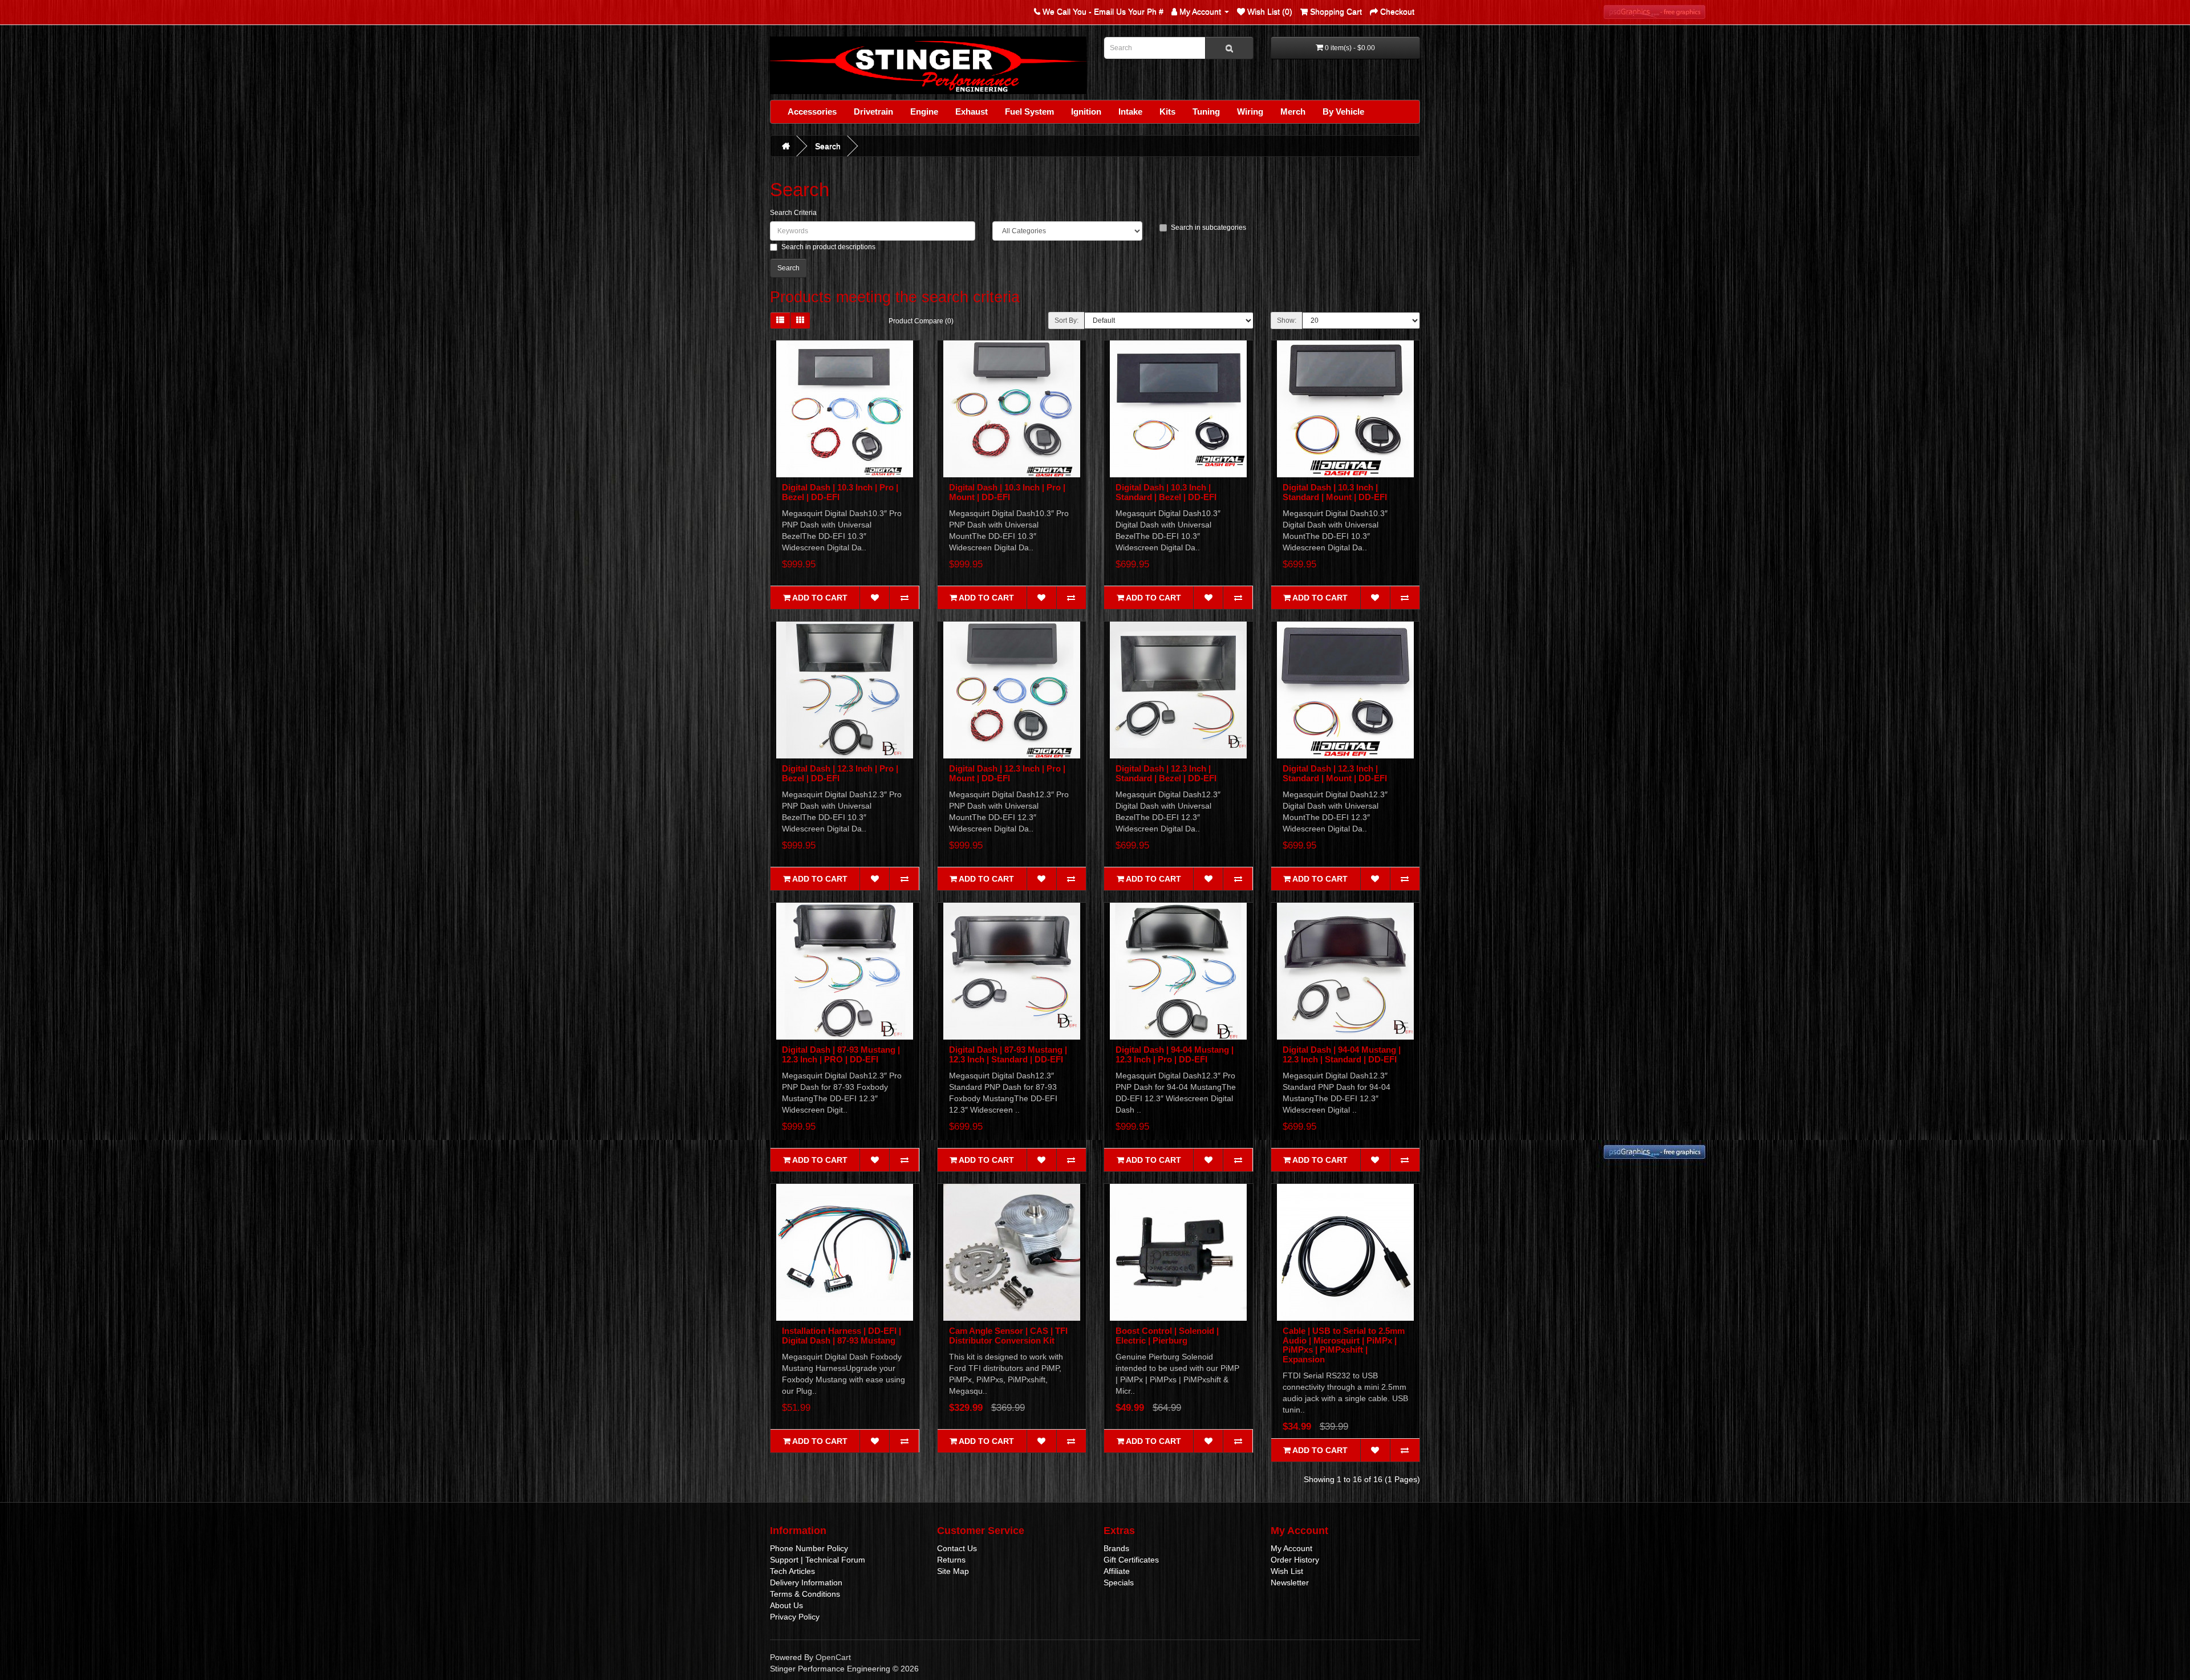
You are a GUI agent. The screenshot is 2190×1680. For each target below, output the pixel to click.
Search (828, 146)
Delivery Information (806, 1582)
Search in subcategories (1208, 228)
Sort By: (1066, 320)
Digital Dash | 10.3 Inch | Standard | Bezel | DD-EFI (1166, 492)
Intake (1130, 111)
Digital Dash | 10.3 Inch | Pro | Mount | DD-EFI (1007, 492)
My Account (1291, 1548)
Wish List (1287, 1571)
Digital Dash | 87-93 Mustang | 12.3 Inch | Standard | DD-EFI (1008, 1054)
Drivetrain (873, 111)
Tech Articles (792, 1571)
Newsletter (1290, 1582)
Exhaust (972, 111)
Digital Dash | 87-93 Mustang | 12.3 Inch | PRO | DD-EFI (841, 1054)
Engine (924, 111)
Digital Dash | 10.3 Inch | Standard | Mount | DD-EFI (1335, 492)
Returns (951, 1560)
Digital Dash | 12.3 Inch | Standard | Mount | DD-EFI (1335, 773)
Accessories (812, 111)
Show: (1287, 320)
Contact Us (957, 1548)
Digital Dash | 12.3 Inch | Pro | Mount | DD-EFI (1007, 773)
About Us (786, 1605)
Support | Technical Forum (818, 1560)
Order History (1295, 1560)
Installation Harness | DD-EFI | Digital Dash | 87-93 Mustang (841, 1336)
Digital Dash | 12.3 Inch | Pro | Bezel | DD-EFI (840, 773)
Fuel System (1029, 111)
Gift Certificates (1131, 1560)
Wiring (1250, 111)
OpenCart (833, 1657)
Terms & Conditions (805, 1594)
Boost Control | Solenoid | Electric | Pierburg (1167, 1336)
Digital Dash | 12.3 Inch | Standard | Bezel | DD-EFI (1166, 773)
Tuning (1206, 111)
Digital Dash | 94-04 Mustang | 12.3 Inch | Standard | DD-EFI (1342, 1054)
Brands (1116, 1548)
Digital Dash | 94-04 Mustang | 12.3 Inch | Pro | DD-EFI (1175, 1054)
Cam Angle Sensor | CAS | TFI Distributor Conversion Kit (1008, 1336)
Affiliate (1117, 1571)
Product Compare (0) (921, 321)
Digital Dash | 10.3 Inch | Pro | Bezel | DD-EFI (840, 492)
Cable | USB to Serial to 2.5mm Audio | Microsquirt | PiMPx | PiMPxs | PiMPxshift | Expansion (1344, 1345)
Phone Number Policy (809, 1548)
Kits (1167, 111)
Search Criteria (793, 213)
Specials (1119, 1582)
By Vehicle (1343, 111)
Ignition (1086, 111)
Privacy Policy (795, 1617)
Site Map (953, 1571)
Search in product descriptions (828, 247)
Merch (1293, 111)
